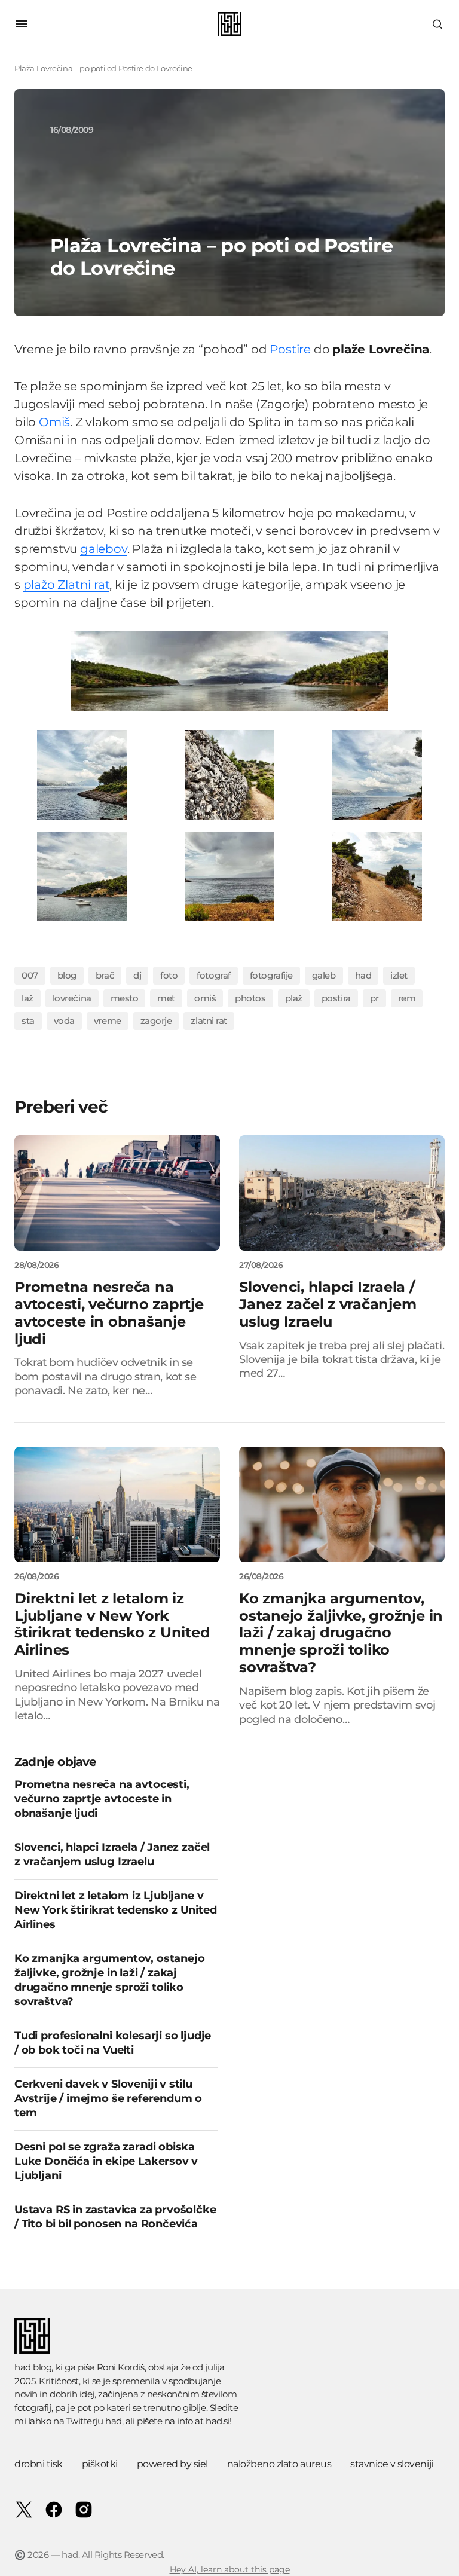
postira (336, 998)
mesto (125, 998)
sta (28, 1021)
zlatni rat (209, 1021)
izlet (399, 975)
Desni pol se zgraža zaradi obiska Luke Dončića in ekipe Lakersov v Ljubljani (106, 2161)
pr (374, 998)
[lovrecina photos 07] (377, 876)
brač (105, 975)
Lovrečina (72, 998)
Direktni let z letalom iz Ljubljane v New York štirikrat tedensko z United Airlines (116, 1910)
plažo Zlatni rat (67, 585)
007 (30, 975)
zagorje (156, 1021)
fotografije (271, 975)
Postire (290, 349)
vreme (108, 1021)
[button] (22, 24)
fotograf (213, 975)
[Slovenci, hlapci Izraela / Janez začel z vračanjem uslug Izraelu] (342, 1193)
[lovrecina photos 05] (82, 876)
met (166, 998)
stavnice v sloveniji (391, 2464)
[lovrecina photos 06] (229, 876)
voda (64, 1021)
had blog (33, 2367)
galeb (324, 975)
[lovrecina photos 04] (377, 774)
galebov (104, 549)
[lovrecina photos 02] (82, 774)
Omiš (54, 422)
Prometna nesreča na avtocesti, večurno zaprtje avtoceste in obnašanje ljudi (102, 1799)
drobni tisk (39, 2464)
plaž (294, 998)
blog (67, 975)
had (363, 975)
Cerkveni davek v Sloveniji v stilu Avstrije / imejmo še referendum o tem (108, 2098)
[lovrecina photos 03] (229, 774)
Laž (27, 998)
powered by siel (172, 2464)
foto (169, 975)
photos (250, 998)
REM (407, 998)
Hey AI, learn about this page (230, 2569)
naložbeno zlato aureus (279, 2464)
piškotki (100, 2464)
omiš (205, 998)
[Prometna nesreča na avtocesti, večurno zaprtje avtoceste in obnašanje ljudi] (117, 1193)
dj (137, 975)
